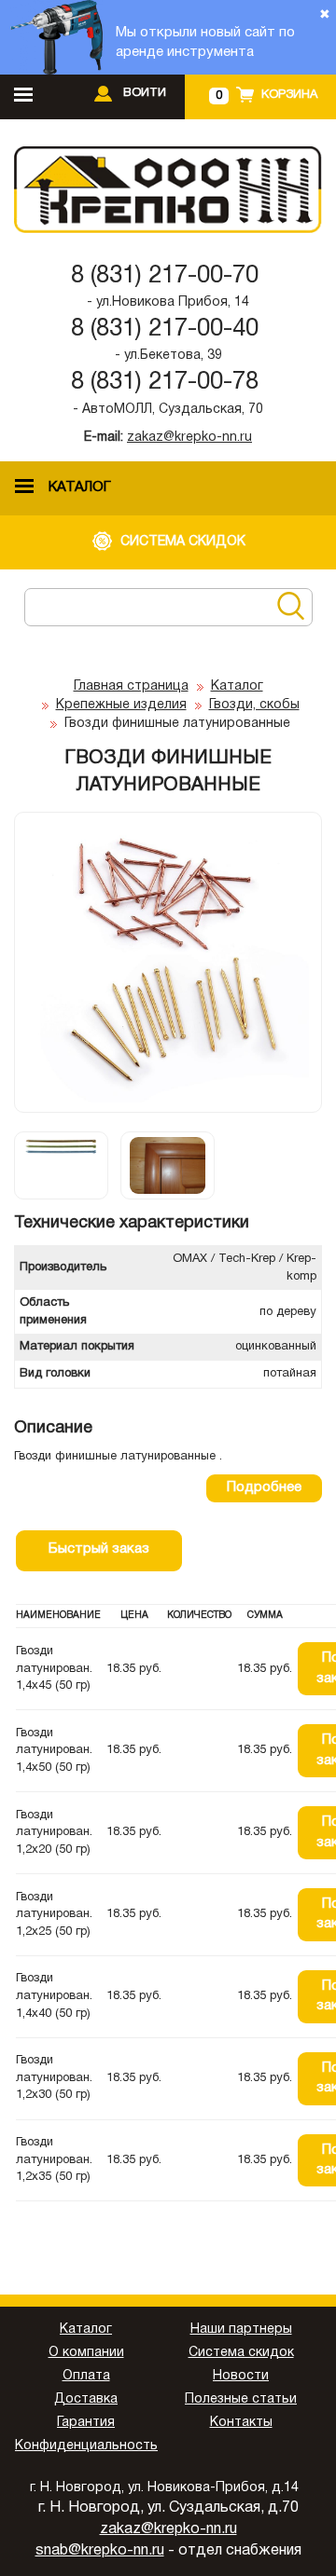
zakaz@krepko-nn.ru (189, 438)
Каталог (237, 686)
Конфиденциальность (86, 2446)
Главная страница (131, 686)
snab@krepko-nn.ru (100, 2551)
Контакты (241, 2423)
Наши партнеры (241, 2329)
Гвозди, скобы (254, 705)
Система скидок (241, 2353)
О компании (86, 2353)
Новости (241, 2376)
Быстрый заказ (99, 1549)
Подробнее (264, 1487)
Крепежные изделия (121, 705)
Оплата (86, 2376)
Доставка (86, 2399)
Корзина (289, 95)
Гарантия (86, 2423)
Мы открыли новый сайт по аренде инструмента (205, 42)
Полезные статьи (241, 2399)
